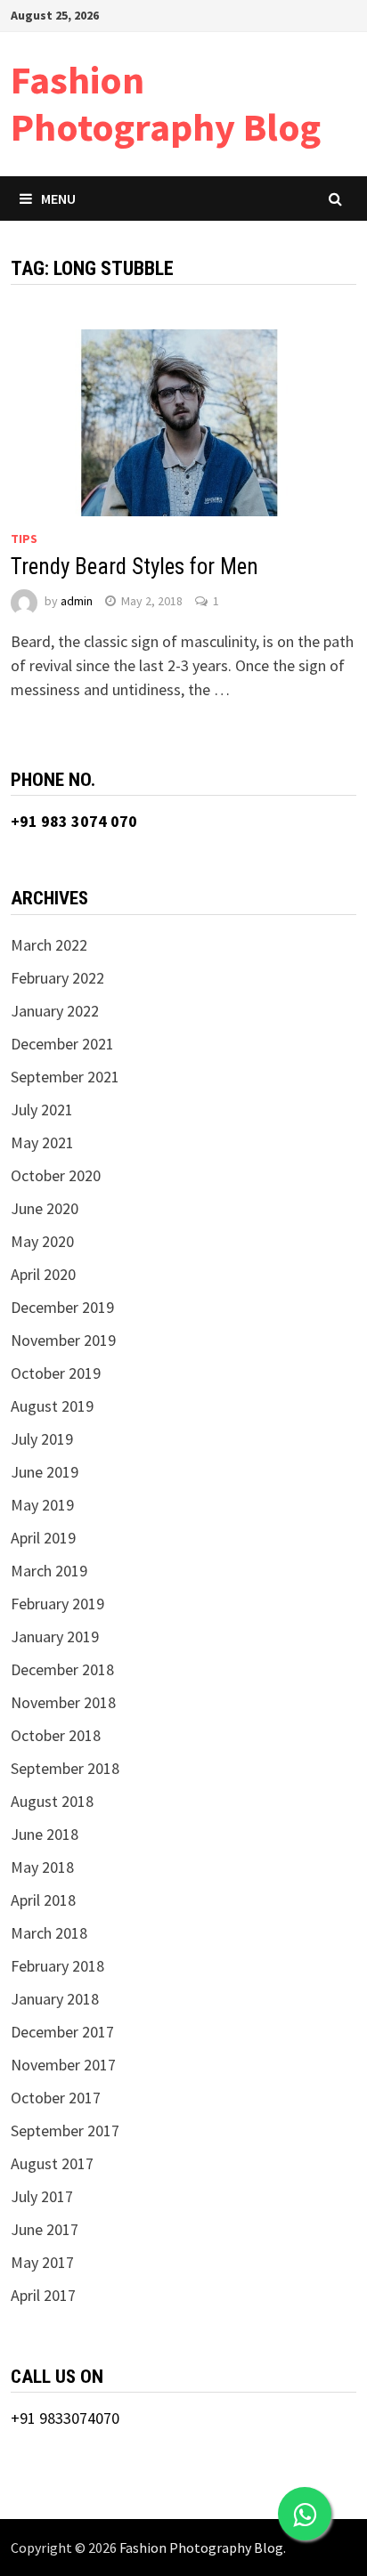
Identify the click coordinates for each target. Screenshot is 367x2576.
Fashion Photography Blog (166, 103)
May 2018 (42, 1867)
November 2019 (63, 1340)
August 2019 (52, 1406)
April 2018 (43, 1900)
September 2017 (65, 2130)
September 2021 (65, 1077)
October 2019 (56, 1373)
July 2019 (42, 1439)
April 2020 (43, 1274)
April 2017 (43, 2295)
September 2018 (65, 1768)
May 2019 (42, 1505)
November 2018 (63, 1702)
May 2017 (42, 2262)
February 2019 (57, 1604)
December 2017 (62, 2032)
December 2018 (62, 1669)
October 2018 (56, 1735)
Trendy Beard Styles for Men (135, 567)
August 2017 (52, 2163)
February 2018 (57, 1966)
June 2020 (45, 1208)
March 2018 (49, 1933)
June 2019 (45, 1472)
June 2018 (45, 1834)
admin (77, 601)
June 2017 (45, 2229)
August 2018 (52, 1801)
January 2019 (55, 1636)
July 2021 (42, 1110)
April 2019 (43, 1538)
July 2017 (42, 2196)
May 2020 (42, 1241)
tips (24, 539)
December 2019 (62, 1307)
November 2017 (63, 2065)
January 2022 (55, 1011)
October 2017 (56, 2098)
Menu (58, 198)
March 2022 (49, 945)
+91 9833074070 (65, 2418)
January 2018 (55, 1999)
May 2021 (42, 1142)
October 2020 (56, 1175)
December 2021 (62, 1044)
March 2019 (49, 1571)
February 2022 (57, 978)
